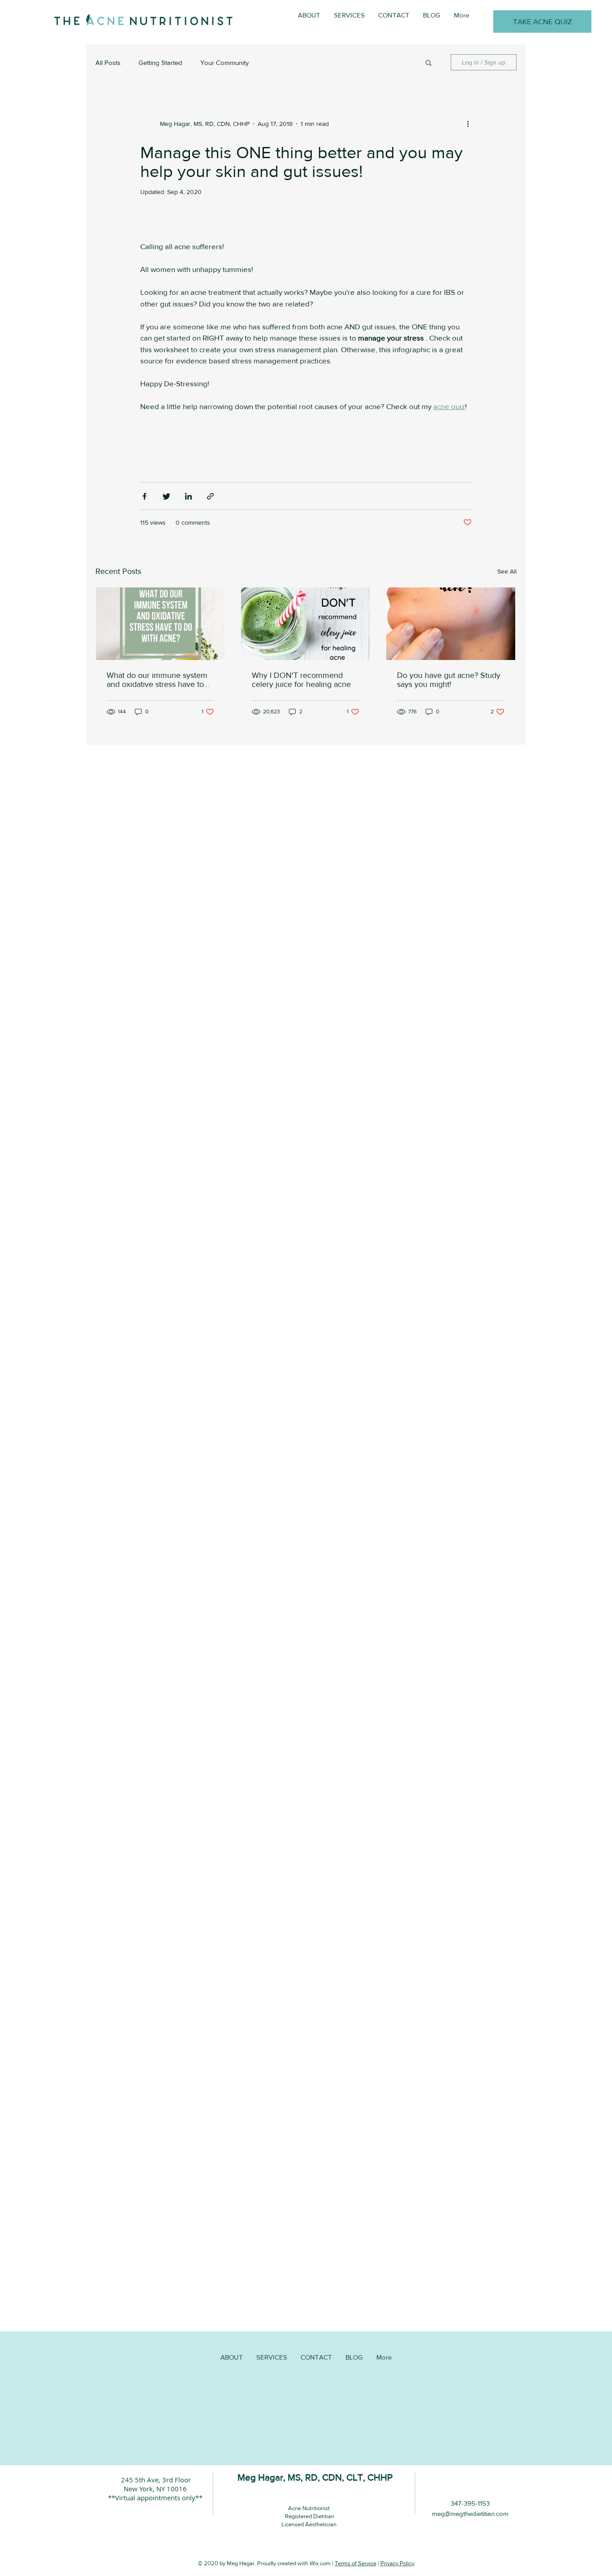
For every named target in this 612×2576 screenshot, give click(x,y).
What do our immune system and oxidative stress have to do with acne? (157, 680)
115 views (153, 522)
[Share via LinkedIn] (188, 496)
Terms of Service (356, 2563)
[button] (429, 63)
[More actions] (471, 124)
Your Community (224, 63)
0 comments (193, 522)
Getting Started (160, 63)
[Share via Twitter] (166, 496)
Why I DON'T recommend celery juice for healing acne (301, 680)
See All (507, 571)
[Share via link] (210, 496)
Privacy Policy (397, 2563)
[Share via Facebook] (144, 496)
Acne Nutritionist (309, 2508)
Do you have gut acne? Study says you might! (449, 680)
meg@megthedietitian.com (470, 2513)
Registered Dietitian (309, 2516)
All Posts (108, 63)
